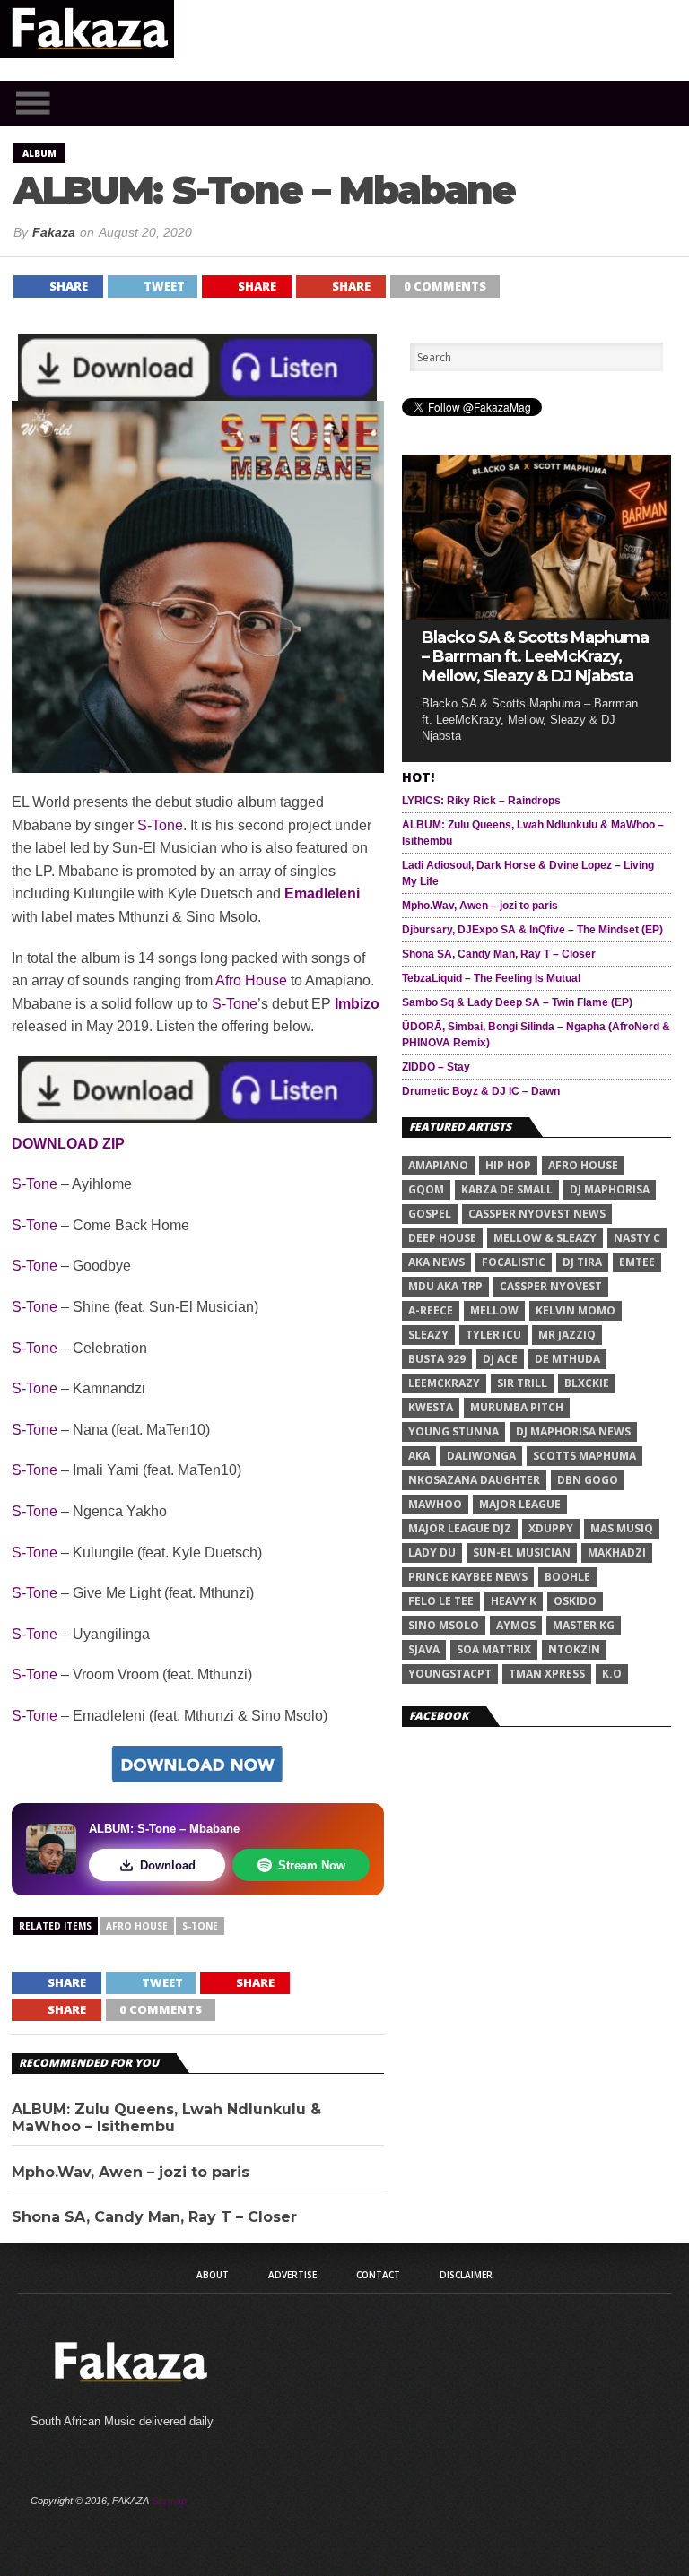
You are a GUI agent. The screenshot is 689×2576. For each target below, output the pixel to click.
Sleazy (428, 1335)
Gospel (430, 1214)
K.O (612, 1674)
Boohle (567, 1577)
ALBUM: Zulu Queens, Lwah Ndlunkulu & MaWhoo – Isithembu (166, 2118)
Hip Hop (508, 1165)
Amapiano (438, 1165)
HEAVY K (514, 1601)
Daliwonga (481, 1456)
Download (168, 1865)
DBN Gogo (588, 1480)
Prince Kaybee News (468, 1577)
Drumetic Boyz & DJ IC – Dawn (481, 1091)
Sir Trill (522, 1383)
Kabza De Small (507, 1189)
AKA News (436, 1262)
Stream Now (312, 1865)
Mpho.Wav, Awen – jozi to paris (131, 2172)
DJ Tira (582, 1262)
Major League (520, 1504)
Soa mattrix (494, 1649)
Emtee (637, 1262)
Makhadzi (617, 1553)
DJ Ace (500, 1359)
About (213, 2275)
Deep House (442, 1238)
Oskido (575, 1601)
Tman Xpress (547, 1674)
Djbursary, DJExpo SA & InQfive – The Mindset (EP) (532, 930)
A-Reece (431, 1310)
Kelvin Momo (576, 1310)
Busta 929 (437, 1359)
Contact (378, 2275)
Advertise (292, 2275)
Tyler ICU (493, 1335)
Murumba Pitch (517, 1407)
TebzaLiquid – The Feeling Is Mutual (491, 978)
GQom (426, 1189)
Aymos (516, 1625)
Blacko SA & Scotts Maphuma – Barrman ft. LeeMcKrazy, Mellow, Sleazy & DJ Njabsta (535, 657)
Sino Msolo (444, 1625)
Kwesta (431, 1407)
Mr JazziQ (567, 1335)
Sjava (424, 1649)
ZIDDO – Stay (436, 1067)
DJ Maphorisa (610, 1189)
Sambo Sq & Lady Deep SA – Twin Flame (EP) (517, 1002)
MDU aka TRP (445, 1286)
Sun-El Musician (522, 1553)
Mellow (494, 1310)
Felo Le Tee (441, 1601)
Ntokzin (574, 1649)
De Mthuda (567, 1359)
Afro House (251, 980)
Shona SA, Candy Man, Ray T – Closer (154, 2217)
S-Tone (160, 825)
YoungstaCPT (450, 1674)
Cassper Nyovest (551, 1286)
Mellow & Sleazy (545, 1238)
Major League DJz (460, 1528)
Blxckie (587, 1383)
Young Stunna (454, 1431)
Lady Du (432, 1553)
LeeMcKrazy (444, 1383)
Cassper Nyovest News (537, 1214)
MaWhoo (435, 1504)
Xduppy (551, 1528)
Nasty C (637, 1238)
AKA (419, 1456)
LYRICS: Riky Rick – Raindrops (481, 801)
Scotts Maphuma (584, 1456)
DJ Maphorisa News (573, 1431)
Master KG (584, 1625)
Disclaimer (466, 2275)
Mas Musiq (622, 1528)
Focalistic (514, 1262)
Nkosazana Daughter (474, 1480)
